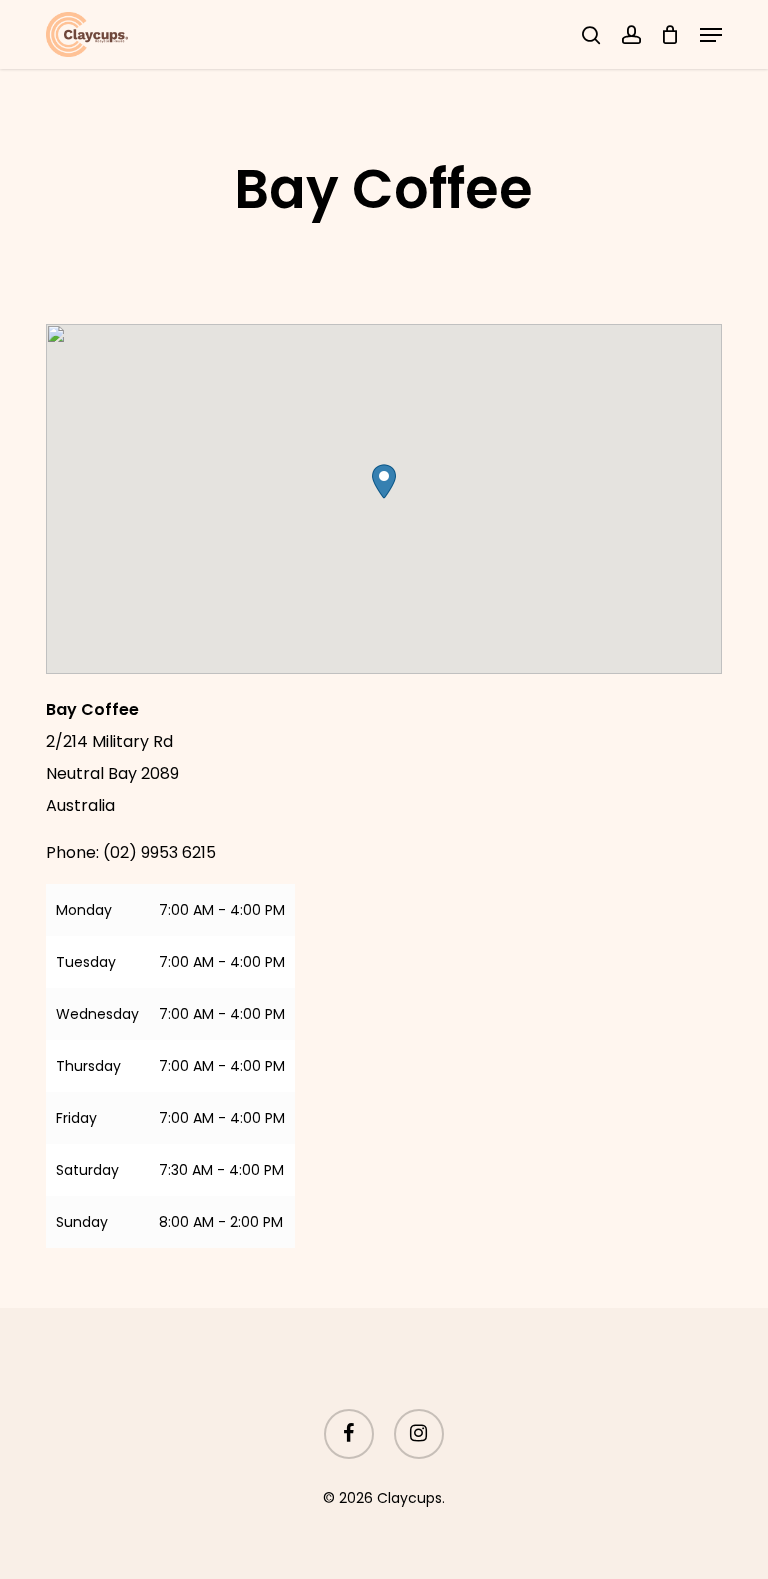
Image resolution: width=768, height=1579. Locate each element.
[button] (711, 35)
